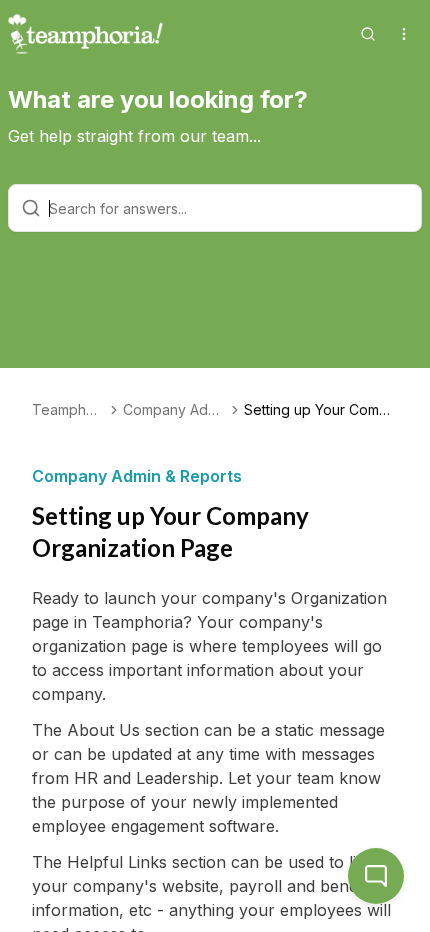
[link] (321, 410)
